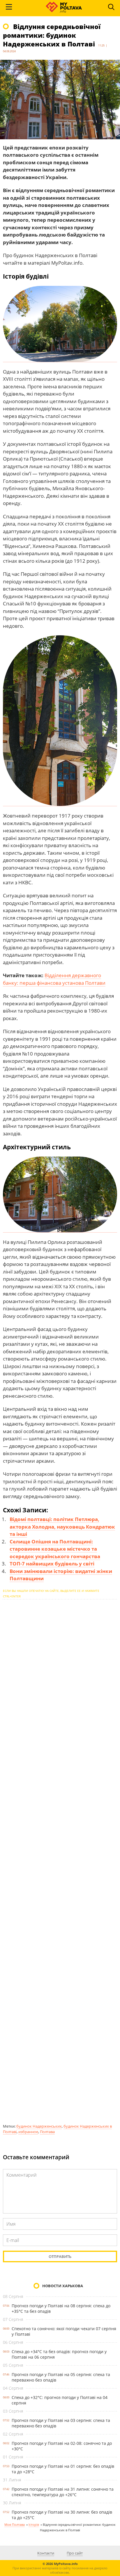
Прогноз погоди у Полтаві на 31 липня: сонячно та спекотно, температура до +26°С (63, 2492)
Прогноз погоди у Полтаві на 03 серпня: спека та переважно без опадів (61, 2423)
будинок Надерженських (39, 2126)
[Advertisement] (60, 1861)
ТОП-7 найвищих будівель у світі (52, 1564)
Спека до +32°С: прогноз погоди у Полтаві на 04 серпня (60, 2400)
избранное (28, 2132)
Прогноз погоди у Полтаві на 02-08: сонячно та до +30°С (62, 2446)
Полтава (47, 2132)
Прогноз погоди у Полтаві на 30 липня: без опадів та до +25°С (62, 2515)
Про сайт (75, 2553)
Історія (34, 2524)
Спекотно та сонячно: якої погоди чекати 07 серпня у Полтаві (64, 2331)
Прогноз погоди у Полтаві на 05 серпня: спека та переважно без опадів (61, 2377)
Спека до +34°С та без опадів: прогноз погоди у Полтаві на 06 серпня (59, 2354)
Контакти (46, 2553)
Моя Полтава (15, 2524)
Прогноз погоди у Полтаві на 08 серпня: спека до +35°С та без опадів (61, 2308)
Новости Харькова (63, 2286)
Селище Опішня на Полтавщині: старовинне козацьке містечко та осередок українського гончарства (55, 1549)
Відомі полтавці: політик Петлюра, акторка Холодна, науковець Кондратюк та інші (62, 1527)
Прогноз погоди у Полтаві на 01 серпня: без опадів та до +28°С (63, 2469)
